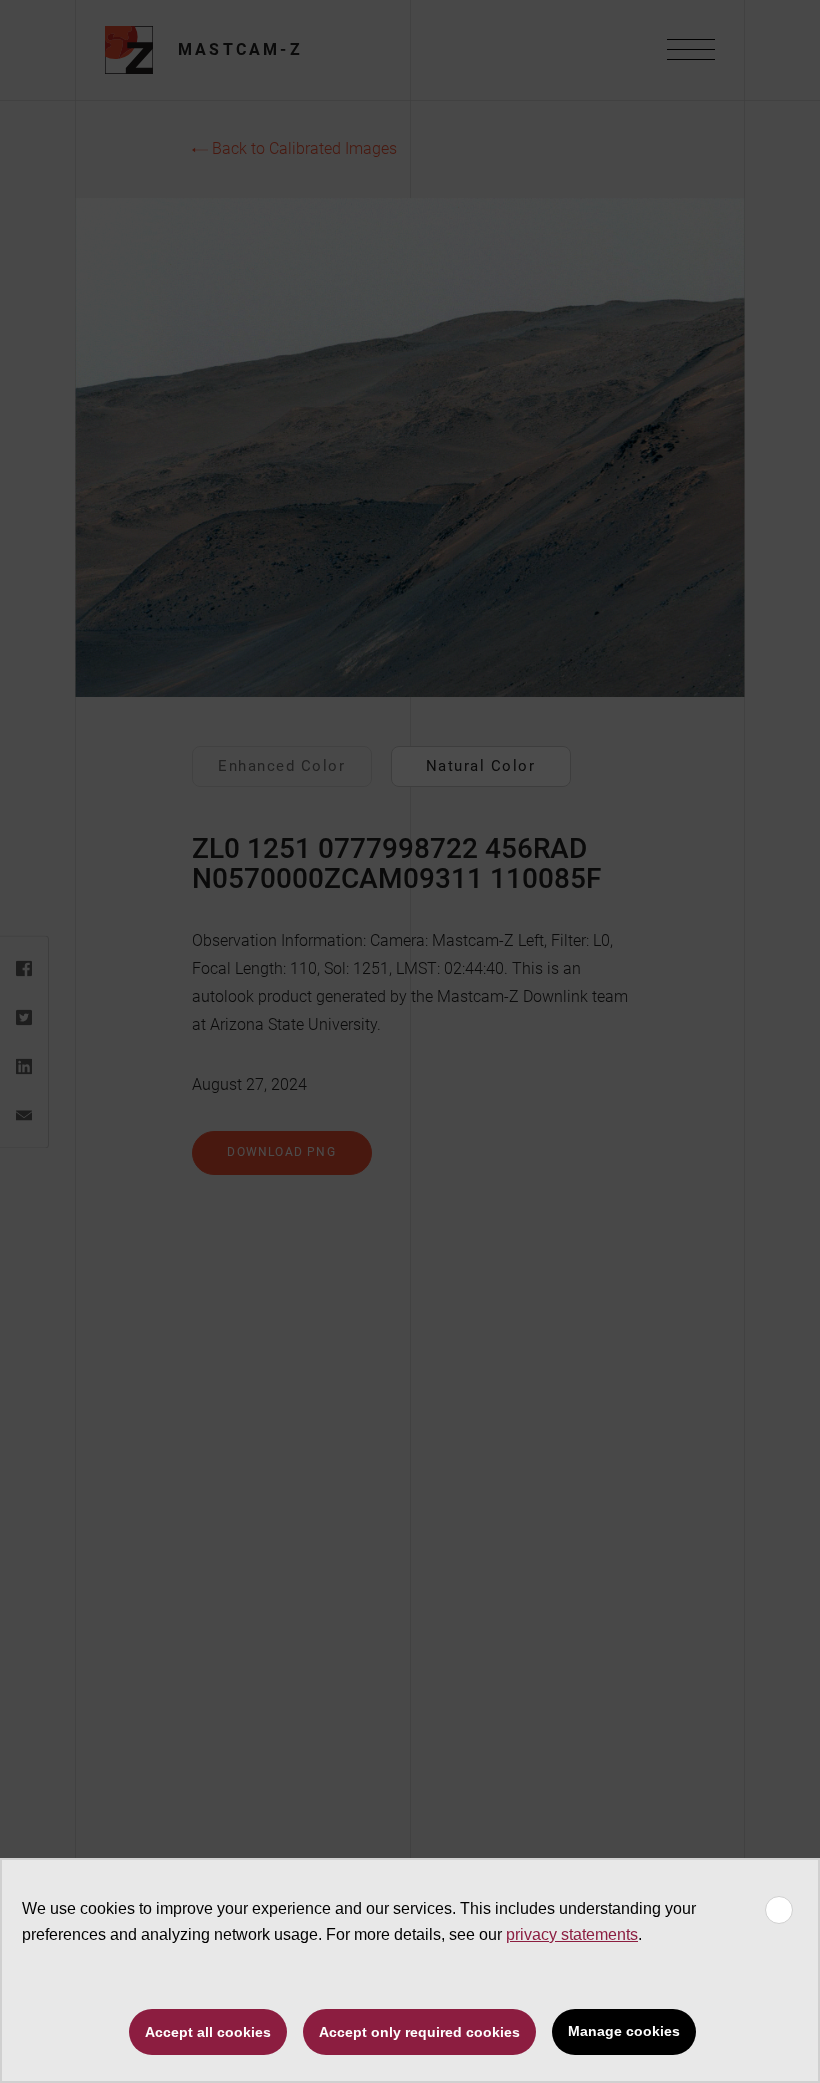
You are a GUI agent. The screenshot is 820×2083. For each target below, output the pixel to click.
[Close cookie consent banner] (779, 1910)
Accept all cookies (208, 2032)
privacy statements (572, 1934)
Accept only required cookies (419, 2032)
